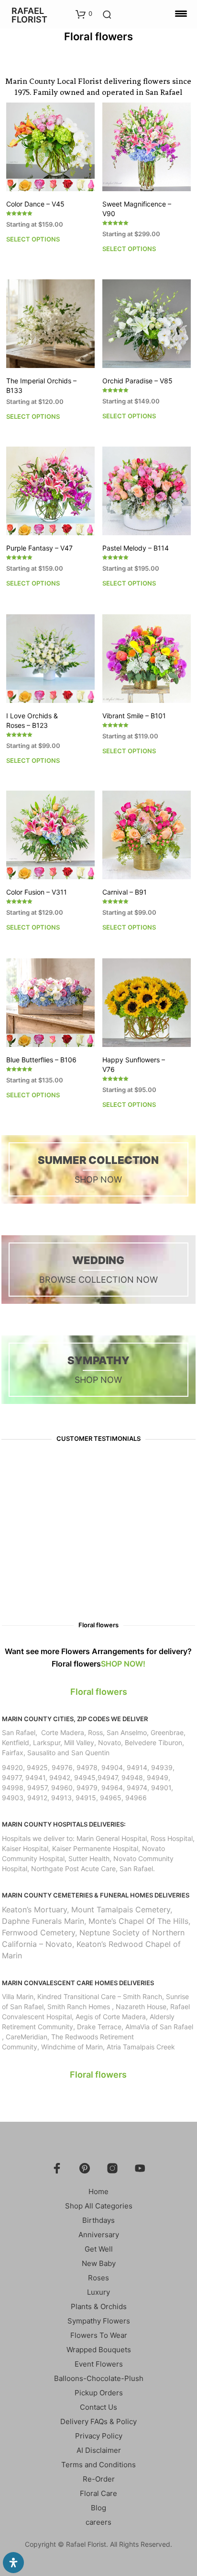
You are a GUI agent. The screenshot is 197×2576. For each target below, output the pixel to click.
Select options (33, 239)
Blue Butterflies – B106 (41, 1060)
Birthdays (98, 2220)
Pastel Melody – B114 (136, 548)
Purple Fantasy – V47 (39, 548)
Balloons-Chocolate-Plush (99, 2378)
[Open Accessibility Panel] (13, 2563)
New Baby (99, 2263)
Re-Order (99, 2479)
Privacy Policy (99, 2436)
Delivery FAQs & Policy (98, 2421)
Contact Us (98, 2407)
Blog (98, 2508)
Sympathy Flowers (99, 2321)
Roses (98, 2278)
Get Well (99, 2249)
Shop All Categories (99, 2206)
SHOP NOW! (123, 1664)
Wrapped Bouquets (99, 2350)
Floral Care (98, 2493)
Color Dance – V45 (35, 204)
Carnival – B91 (125, 892)
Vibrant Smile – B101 (134, 716)
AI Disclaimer (99, 2450)
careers (98, 2522)
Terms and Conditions (98, 2465)
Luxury (98, 2292)
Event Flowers (99, 2364)
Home (98, 2191)
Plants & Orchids (99, 2306)
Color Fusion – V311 (37, 892)
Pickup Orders (99, 2393)
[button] (84, 14)
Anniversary (99, 2235)
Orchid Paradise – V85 (137, 381)
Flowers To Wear (99, 2335)
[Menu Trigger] (181, 13)
